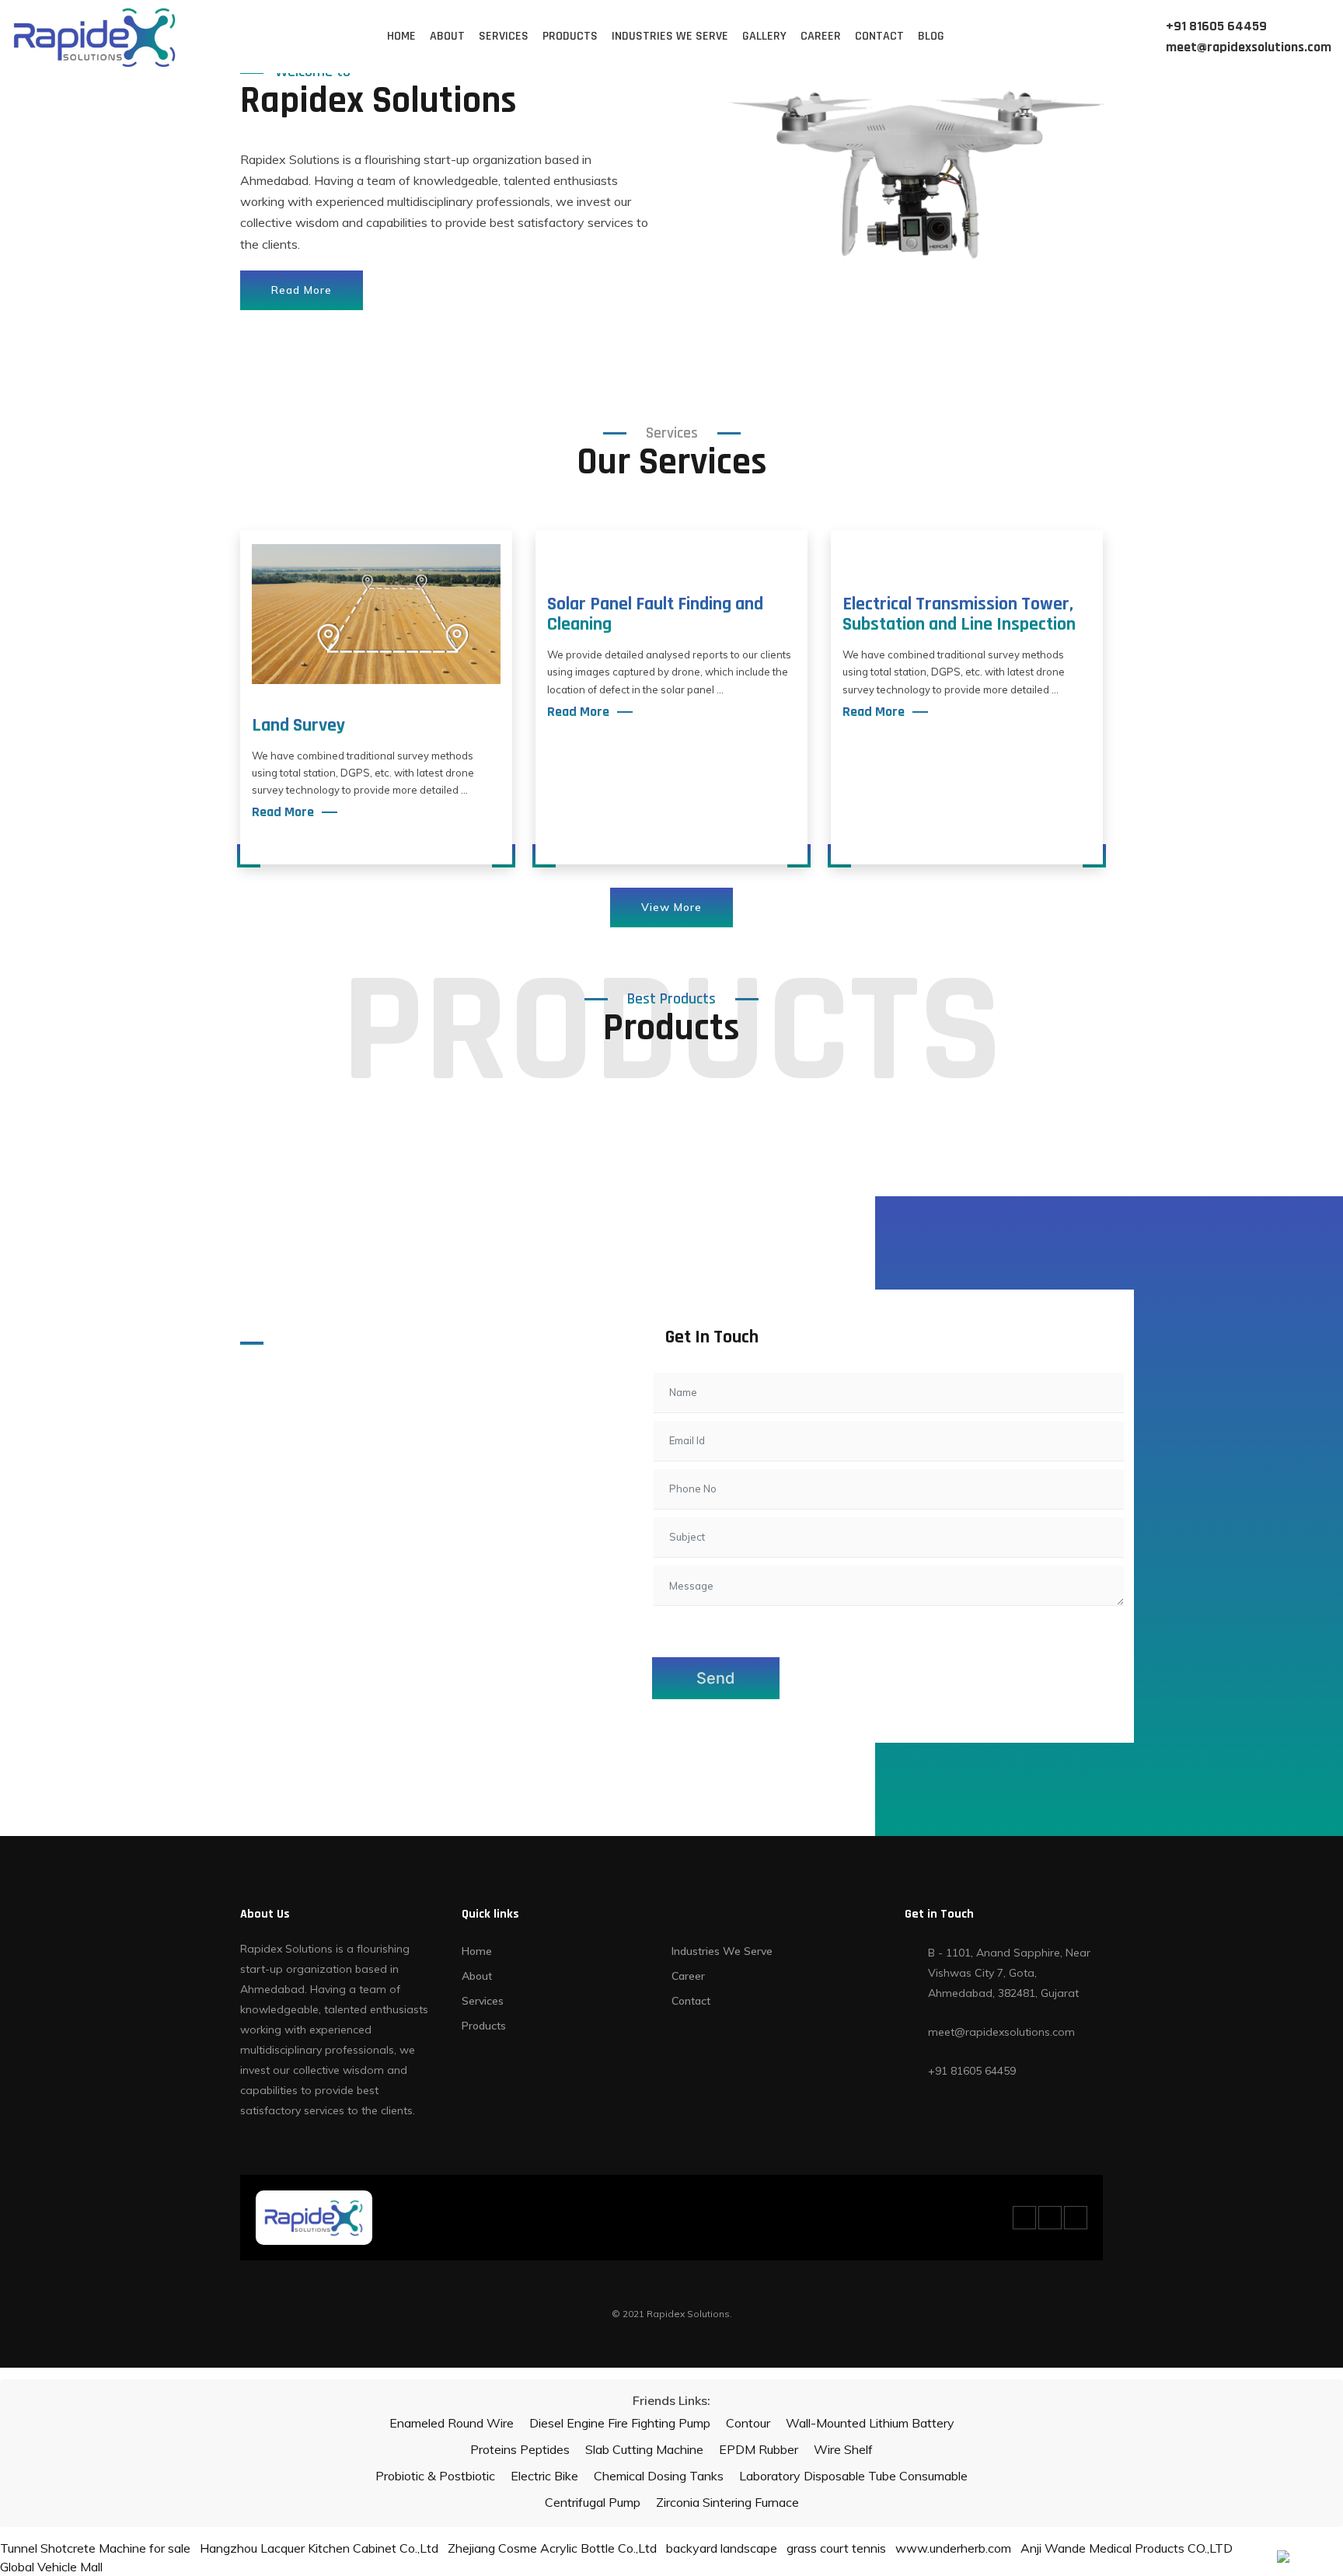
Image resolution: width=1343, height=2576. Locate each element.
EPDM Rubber (759, 2449)
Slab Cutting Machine (644, 2449)
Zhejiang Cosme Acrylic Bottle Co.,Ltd (552, 2548)
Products (570, 36)
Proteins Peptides (520, 2449)
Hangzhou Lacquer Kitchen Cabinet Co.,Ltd (319, 2548)
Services (504, 36)
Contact (879, 36)
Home (401, 36)
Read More (302, 290)
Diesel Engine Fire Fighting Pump (620, 2423)
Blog (931, 36)
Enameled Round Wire (452, 2423)
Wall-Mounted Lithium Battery (870, 2423)
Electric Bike (544, 2476)
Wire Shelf (843, 2449)
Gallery (764, 36)
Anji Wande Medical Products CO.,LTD (1127, 2548)
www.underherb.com (953, 2548)
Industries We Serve (670, 36)
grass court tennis (836, 2548)
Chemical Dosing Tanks (659, 2476)
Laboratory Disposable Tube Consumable (853, 2476)
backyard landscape (722, 2548)
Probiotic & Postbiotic (435, 2476)
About (447, 36)
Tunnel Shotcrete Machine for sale (95, 2548)
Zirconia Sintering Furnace (727, 2502)
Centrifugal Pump (593, 2502)
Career (821, 36)
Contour (748, 2423)
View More (671, 907)
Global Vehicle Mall (51, 2567)
